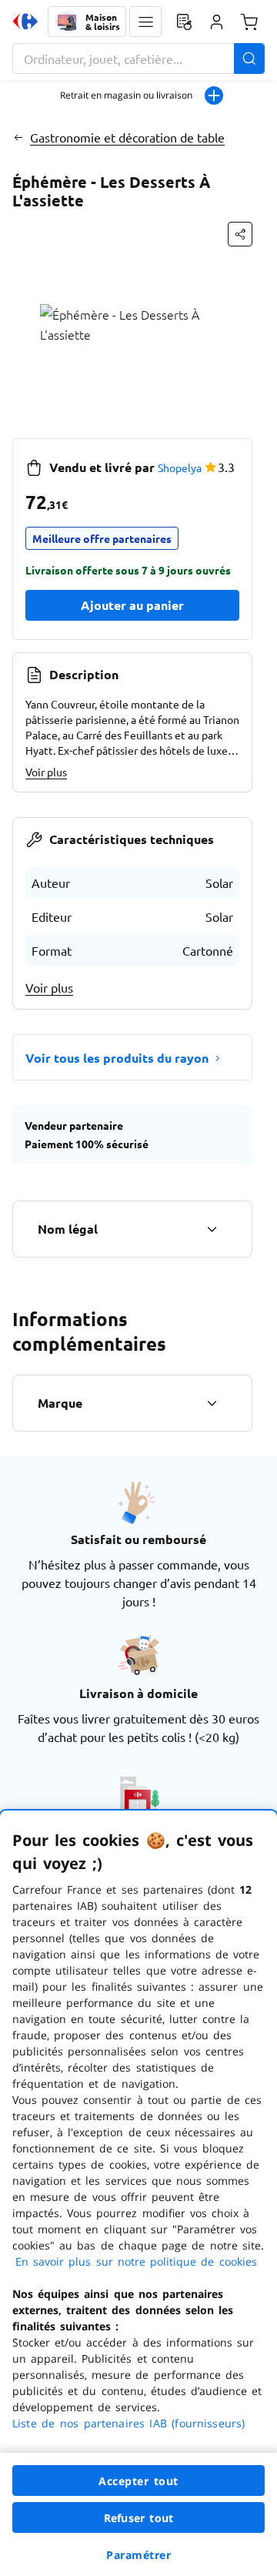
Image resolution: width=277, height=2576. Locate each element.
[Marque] (212, 1403)
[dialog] (138, 2193)
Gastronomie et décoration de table (127, 137)
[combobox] (138, 59)
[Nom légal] (212, 1229)
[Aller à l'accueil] (25, 22)
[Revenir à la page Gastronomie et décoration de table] (18, 137)
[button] (145, 22)
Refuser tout (138, 2518)
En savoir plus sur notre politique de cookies (136, 2261)
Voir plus (46, 772)
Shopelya (180, 467)
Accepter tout (138, 2481)
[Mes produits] (184, 22)
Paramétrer (138, 2555)
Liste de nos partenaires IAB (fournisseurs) (128, 2423)
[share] (240, 234)
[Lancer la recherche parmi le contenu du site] (249, 59)
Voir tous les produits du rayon (117, 1058)
